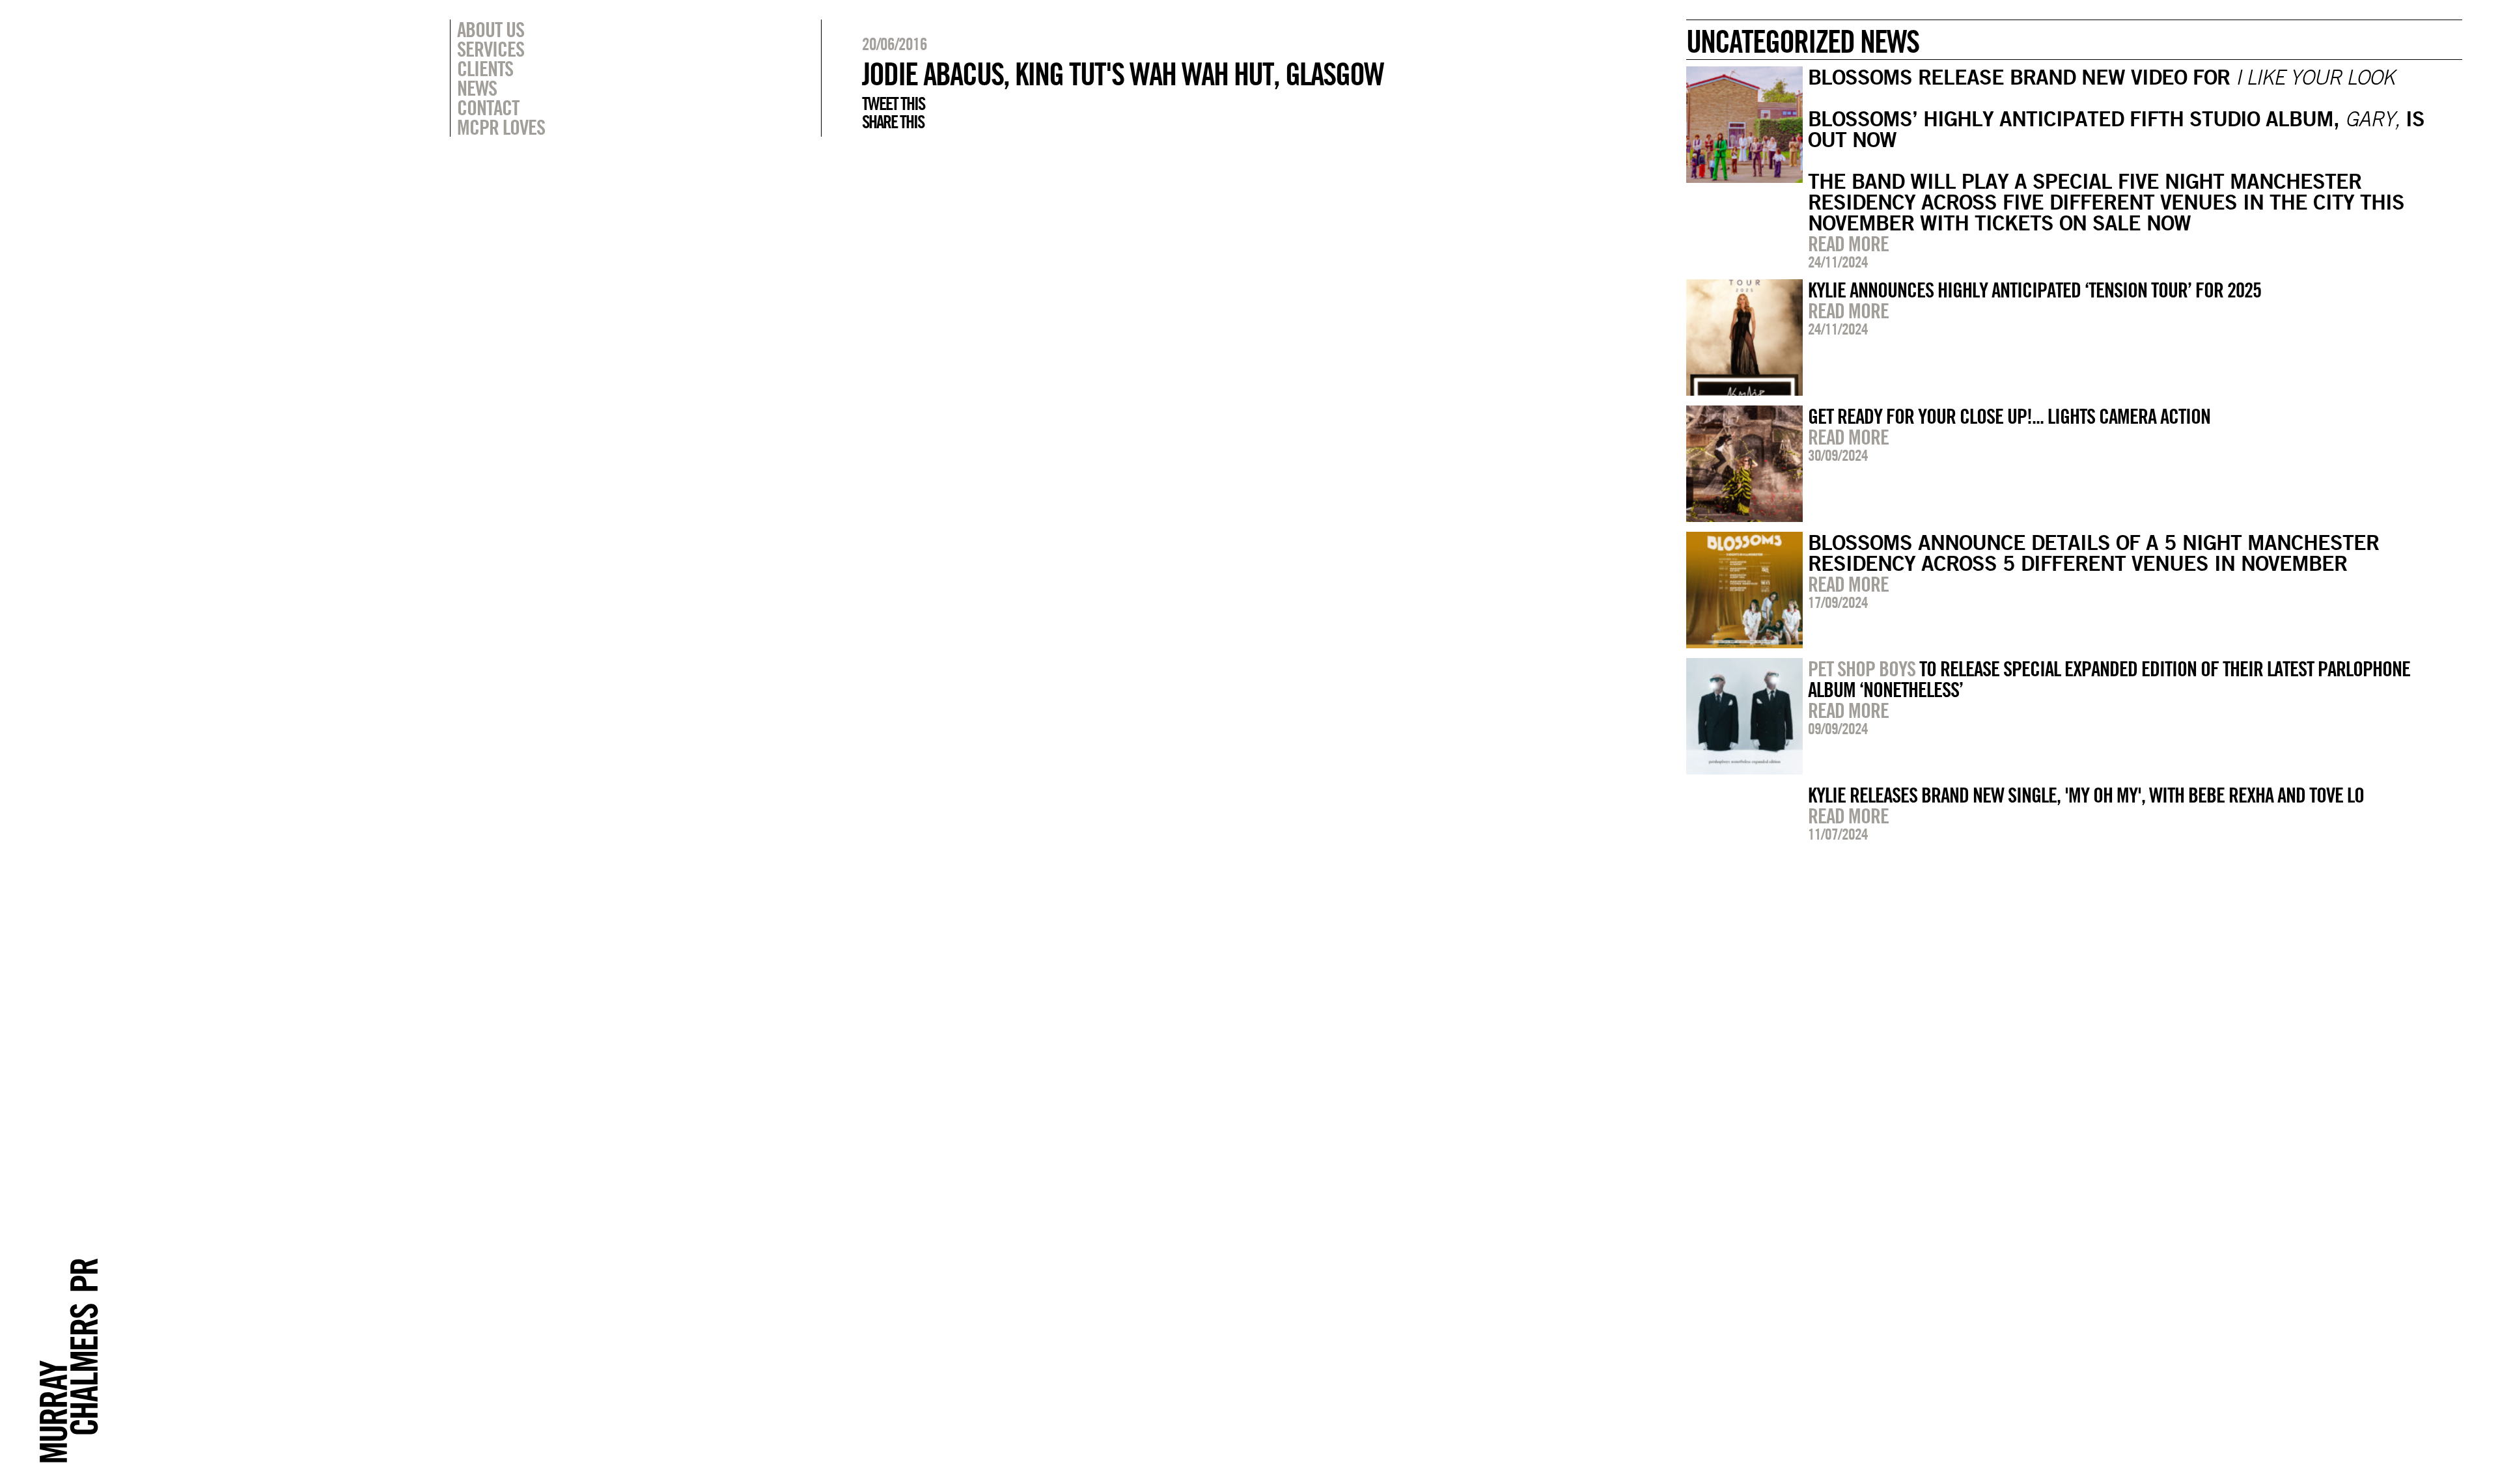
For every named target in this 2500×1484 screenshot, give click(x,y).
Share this (893, 122)
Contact (488, 107)
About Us (491, 29)
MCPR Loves (501, 127)
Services (491, 49)
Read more (1848, 243)
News (477, 88)
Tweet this (893, 103)
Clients (485, 68)
